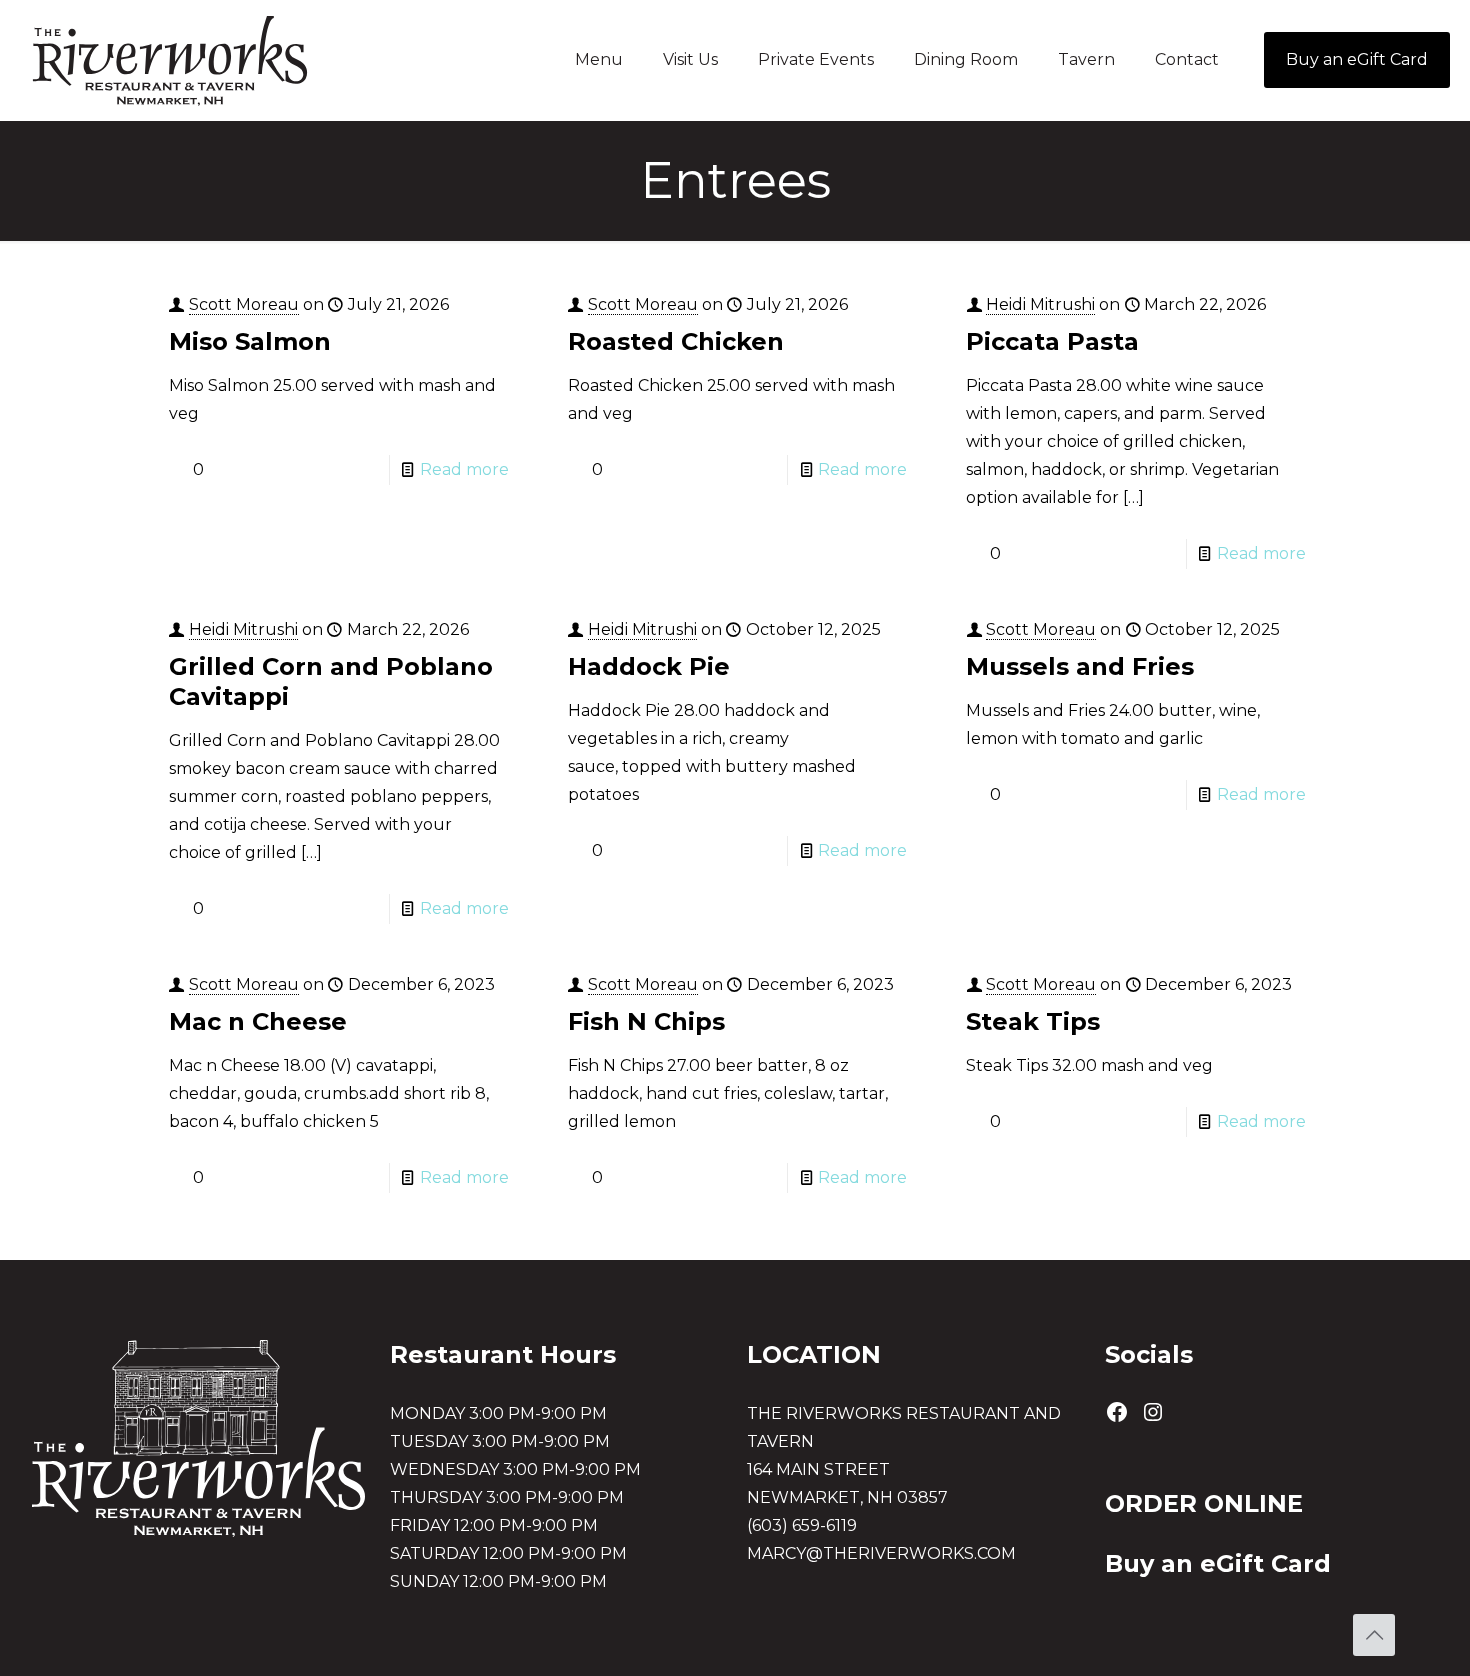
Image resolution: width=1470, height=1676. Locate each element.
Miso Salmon (250, 341)
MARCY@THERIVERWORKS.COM (881, 1553)
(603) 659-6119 (802, 1525)
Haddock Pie (649, 666)
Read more (464, 469)
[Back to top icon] (1374, 1635)
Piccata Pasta (1052, 341)
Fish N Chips (646, 1021)
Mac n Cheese (258, 1021)
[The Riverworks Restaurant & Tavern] (170, 60)
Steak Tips (1033, 1021)
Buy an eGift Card (1357, 59)
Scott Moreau (244, 304)
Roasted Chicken (676, 341)
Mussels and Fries (1080, 666)
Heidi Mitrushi (1040, 304)
